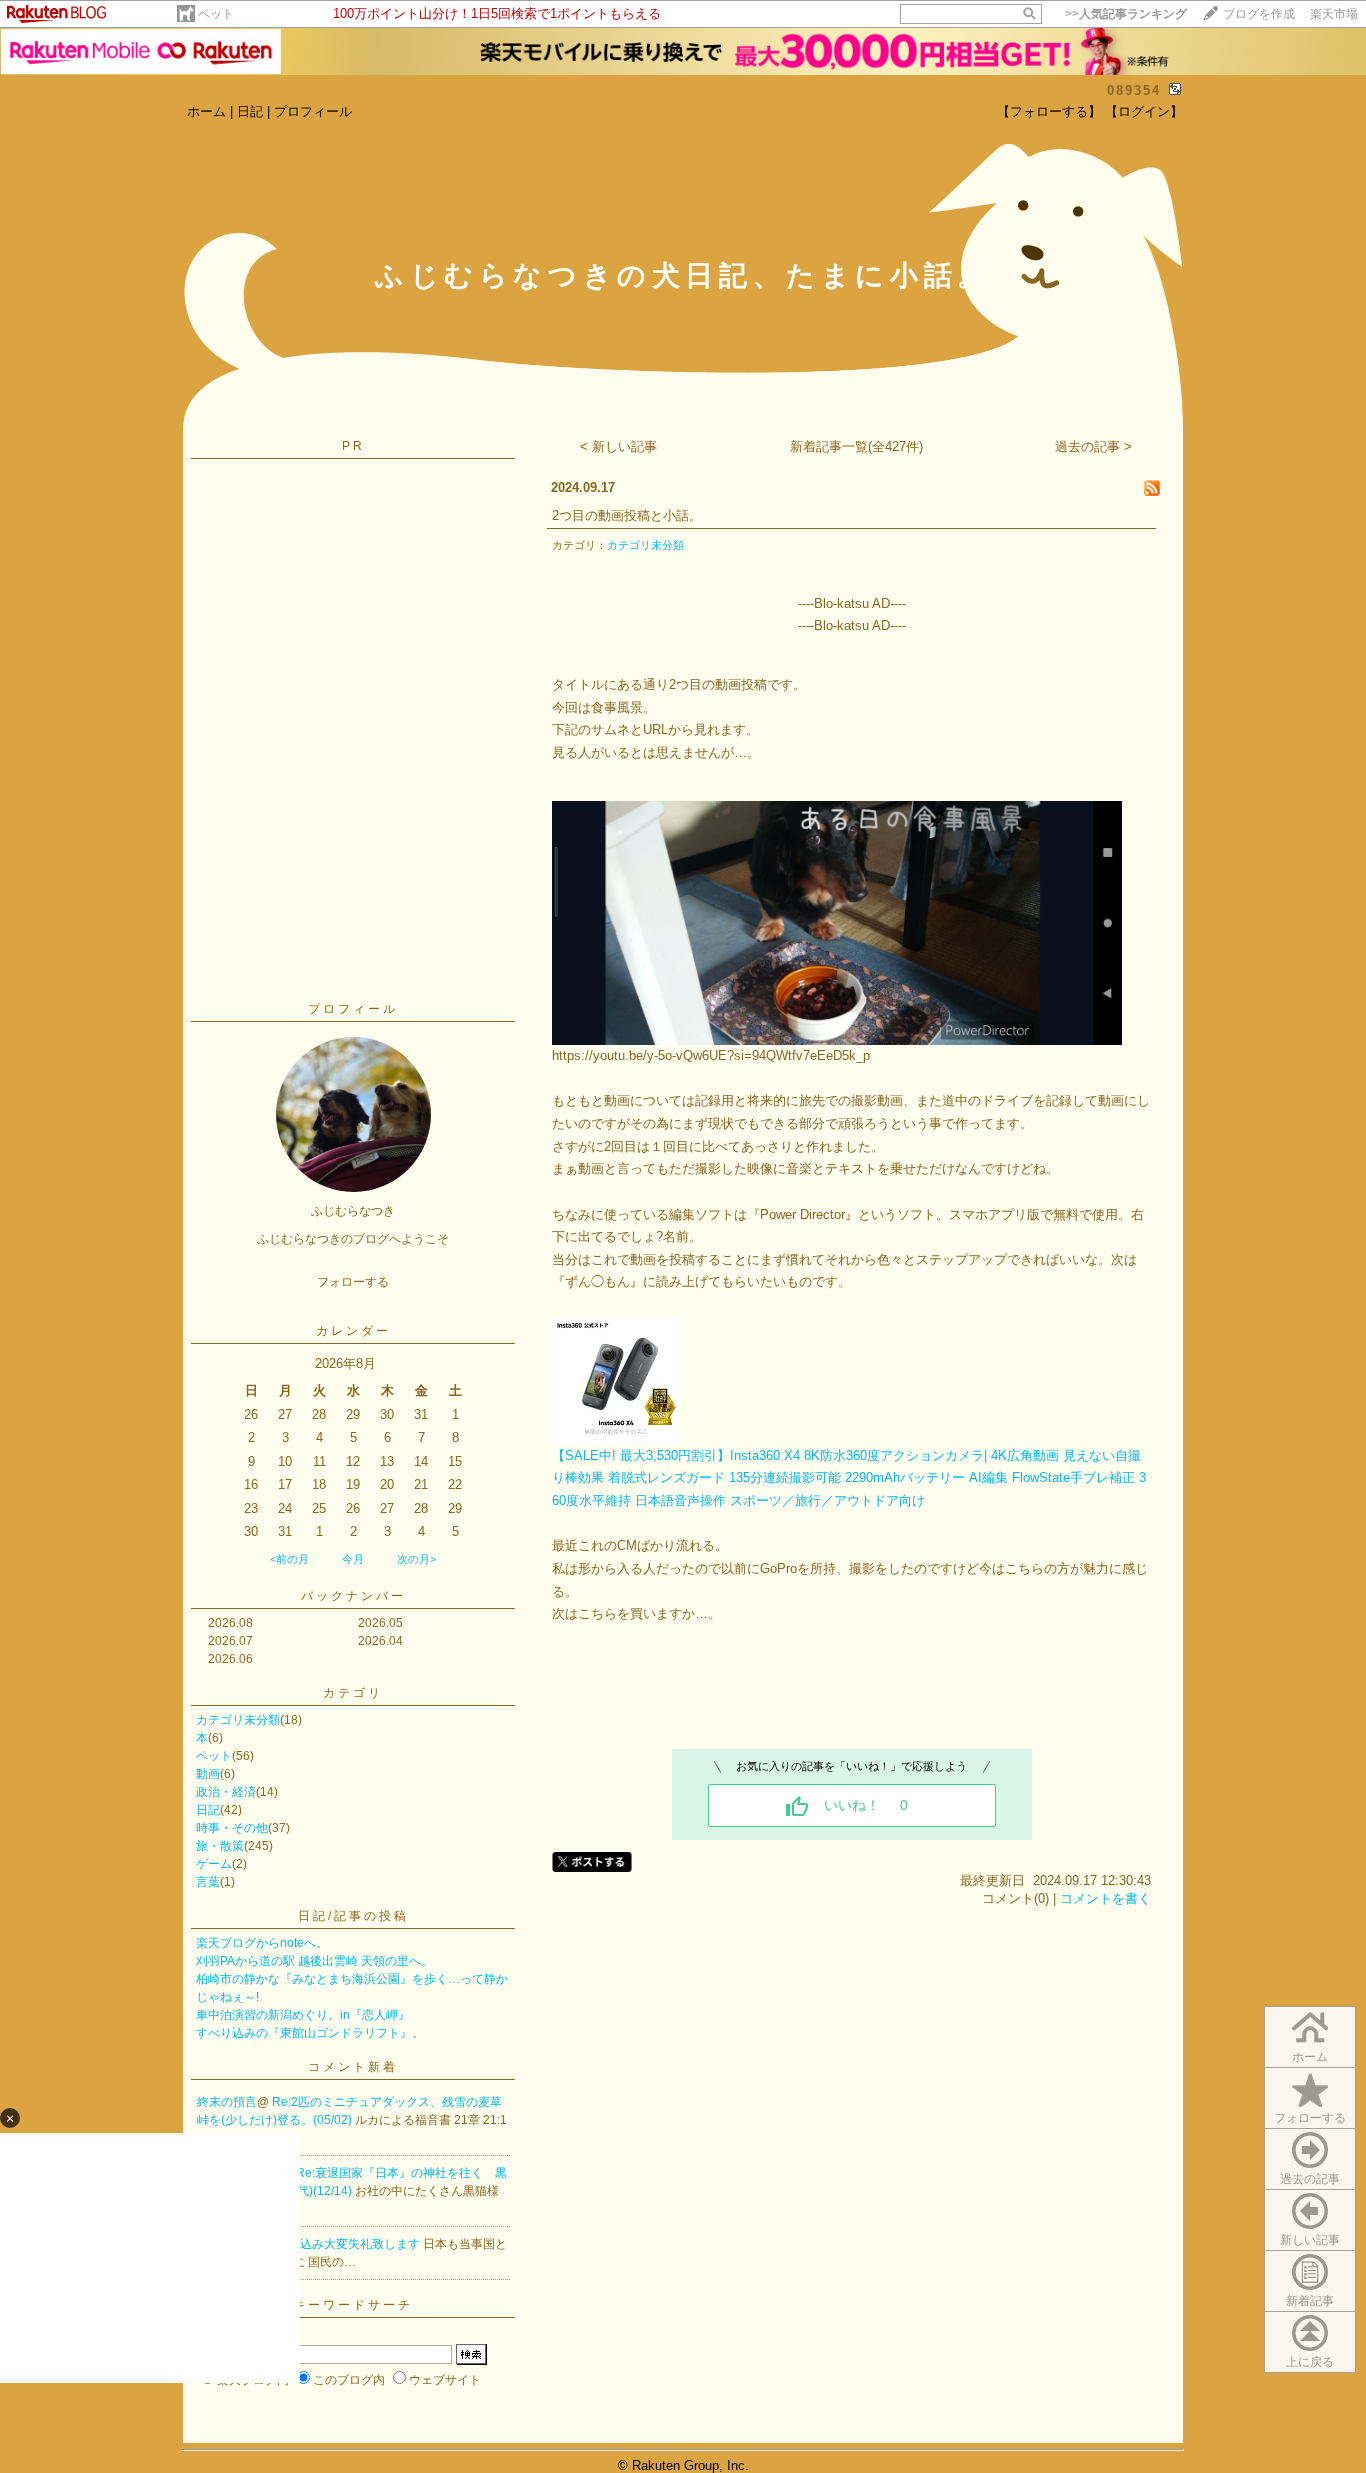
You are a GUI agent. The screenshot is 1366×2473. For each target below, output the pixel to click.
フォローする (1310, 2118)
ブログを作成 (1259, 14)
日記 (250, 111)
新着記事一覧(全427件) (856, 446)
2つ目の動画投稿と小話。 (627, 515)
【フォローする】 (1049, 111)
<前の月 (289, 1559)
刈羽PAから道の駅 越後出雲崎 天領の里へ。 (314, 1961)
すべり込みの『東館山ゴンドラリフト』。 (310, 2033)
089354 (1134, 90)
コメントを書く (1105, 1898)
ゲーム (214, 1864)
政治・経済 (226, 1792)
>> (1126, 14)
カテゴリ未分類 (238, 1720)
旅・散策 (220, 1846)
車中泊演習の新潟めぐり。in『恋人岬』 (303, 2015)
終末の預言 (227, 2102)
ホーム (206, 111)
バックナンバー (353, 1596)
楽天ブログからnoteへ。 (262, 1943)
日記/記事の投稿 (353, 1916)
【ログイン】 (1144, 111)
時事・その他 (232, 1828)
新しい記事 (1310, 2240)
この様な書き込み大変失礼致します (325, 2244)
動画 (208, 1774)
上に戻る (1310, 2362)
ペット (216, 14)
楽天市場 (1334, 14)
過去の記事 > (1093, 446)
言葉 (208, 1882)
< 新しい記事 (618, 446)
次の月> (416, 1559)
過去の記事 (1310, 2179)
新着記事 (1310, 2301)
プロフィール (313, 111)
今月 (353, 1559)
